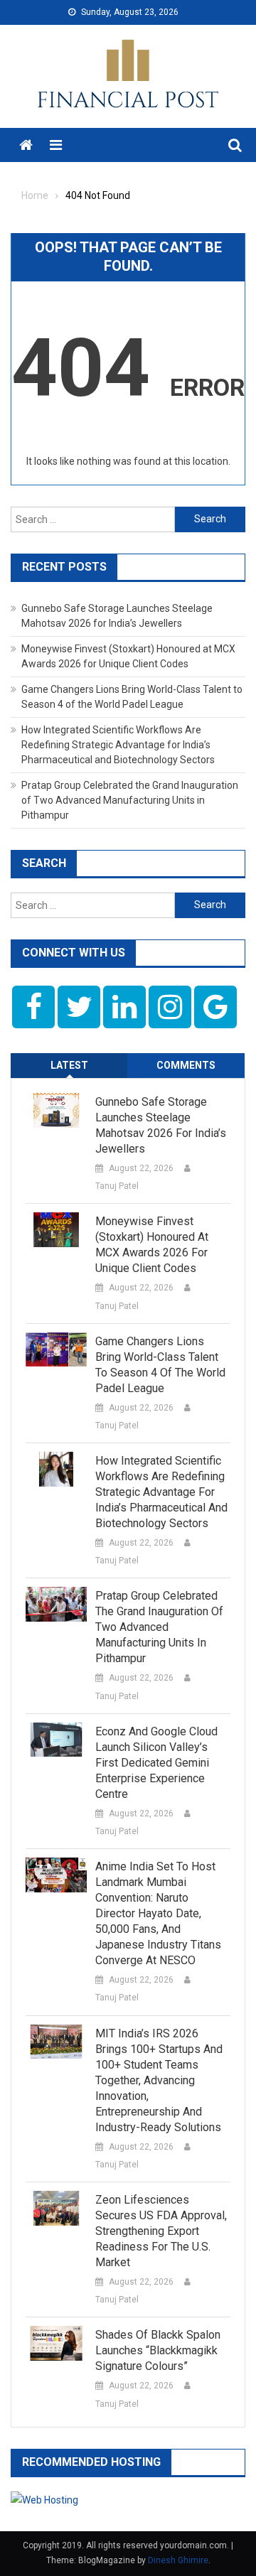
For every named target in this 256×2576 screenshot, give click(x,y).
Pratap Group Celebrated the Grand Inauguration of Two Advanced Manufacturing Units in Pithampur (130, 800)
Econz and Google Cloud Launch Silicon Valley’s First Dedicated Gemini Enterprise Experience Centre (156, 1763)
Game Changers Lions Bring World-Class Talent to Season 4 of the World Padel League (160, 1365)
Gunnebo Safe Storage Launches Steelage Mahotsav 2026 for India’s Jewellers (161, 1125)
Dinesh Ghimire (178, 2560)
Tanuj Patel (117, 1186)
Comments (186, 1065)
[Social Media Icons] (33, 1007)
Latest (69, 1065)
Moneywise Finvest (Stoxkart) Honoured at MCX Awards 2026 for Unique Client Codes (152, 1245)
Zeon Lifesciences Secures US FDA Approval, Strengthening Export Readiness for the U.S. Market (161, 2231)
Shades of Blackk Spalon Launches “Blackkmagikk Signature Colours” (158, 2350)
